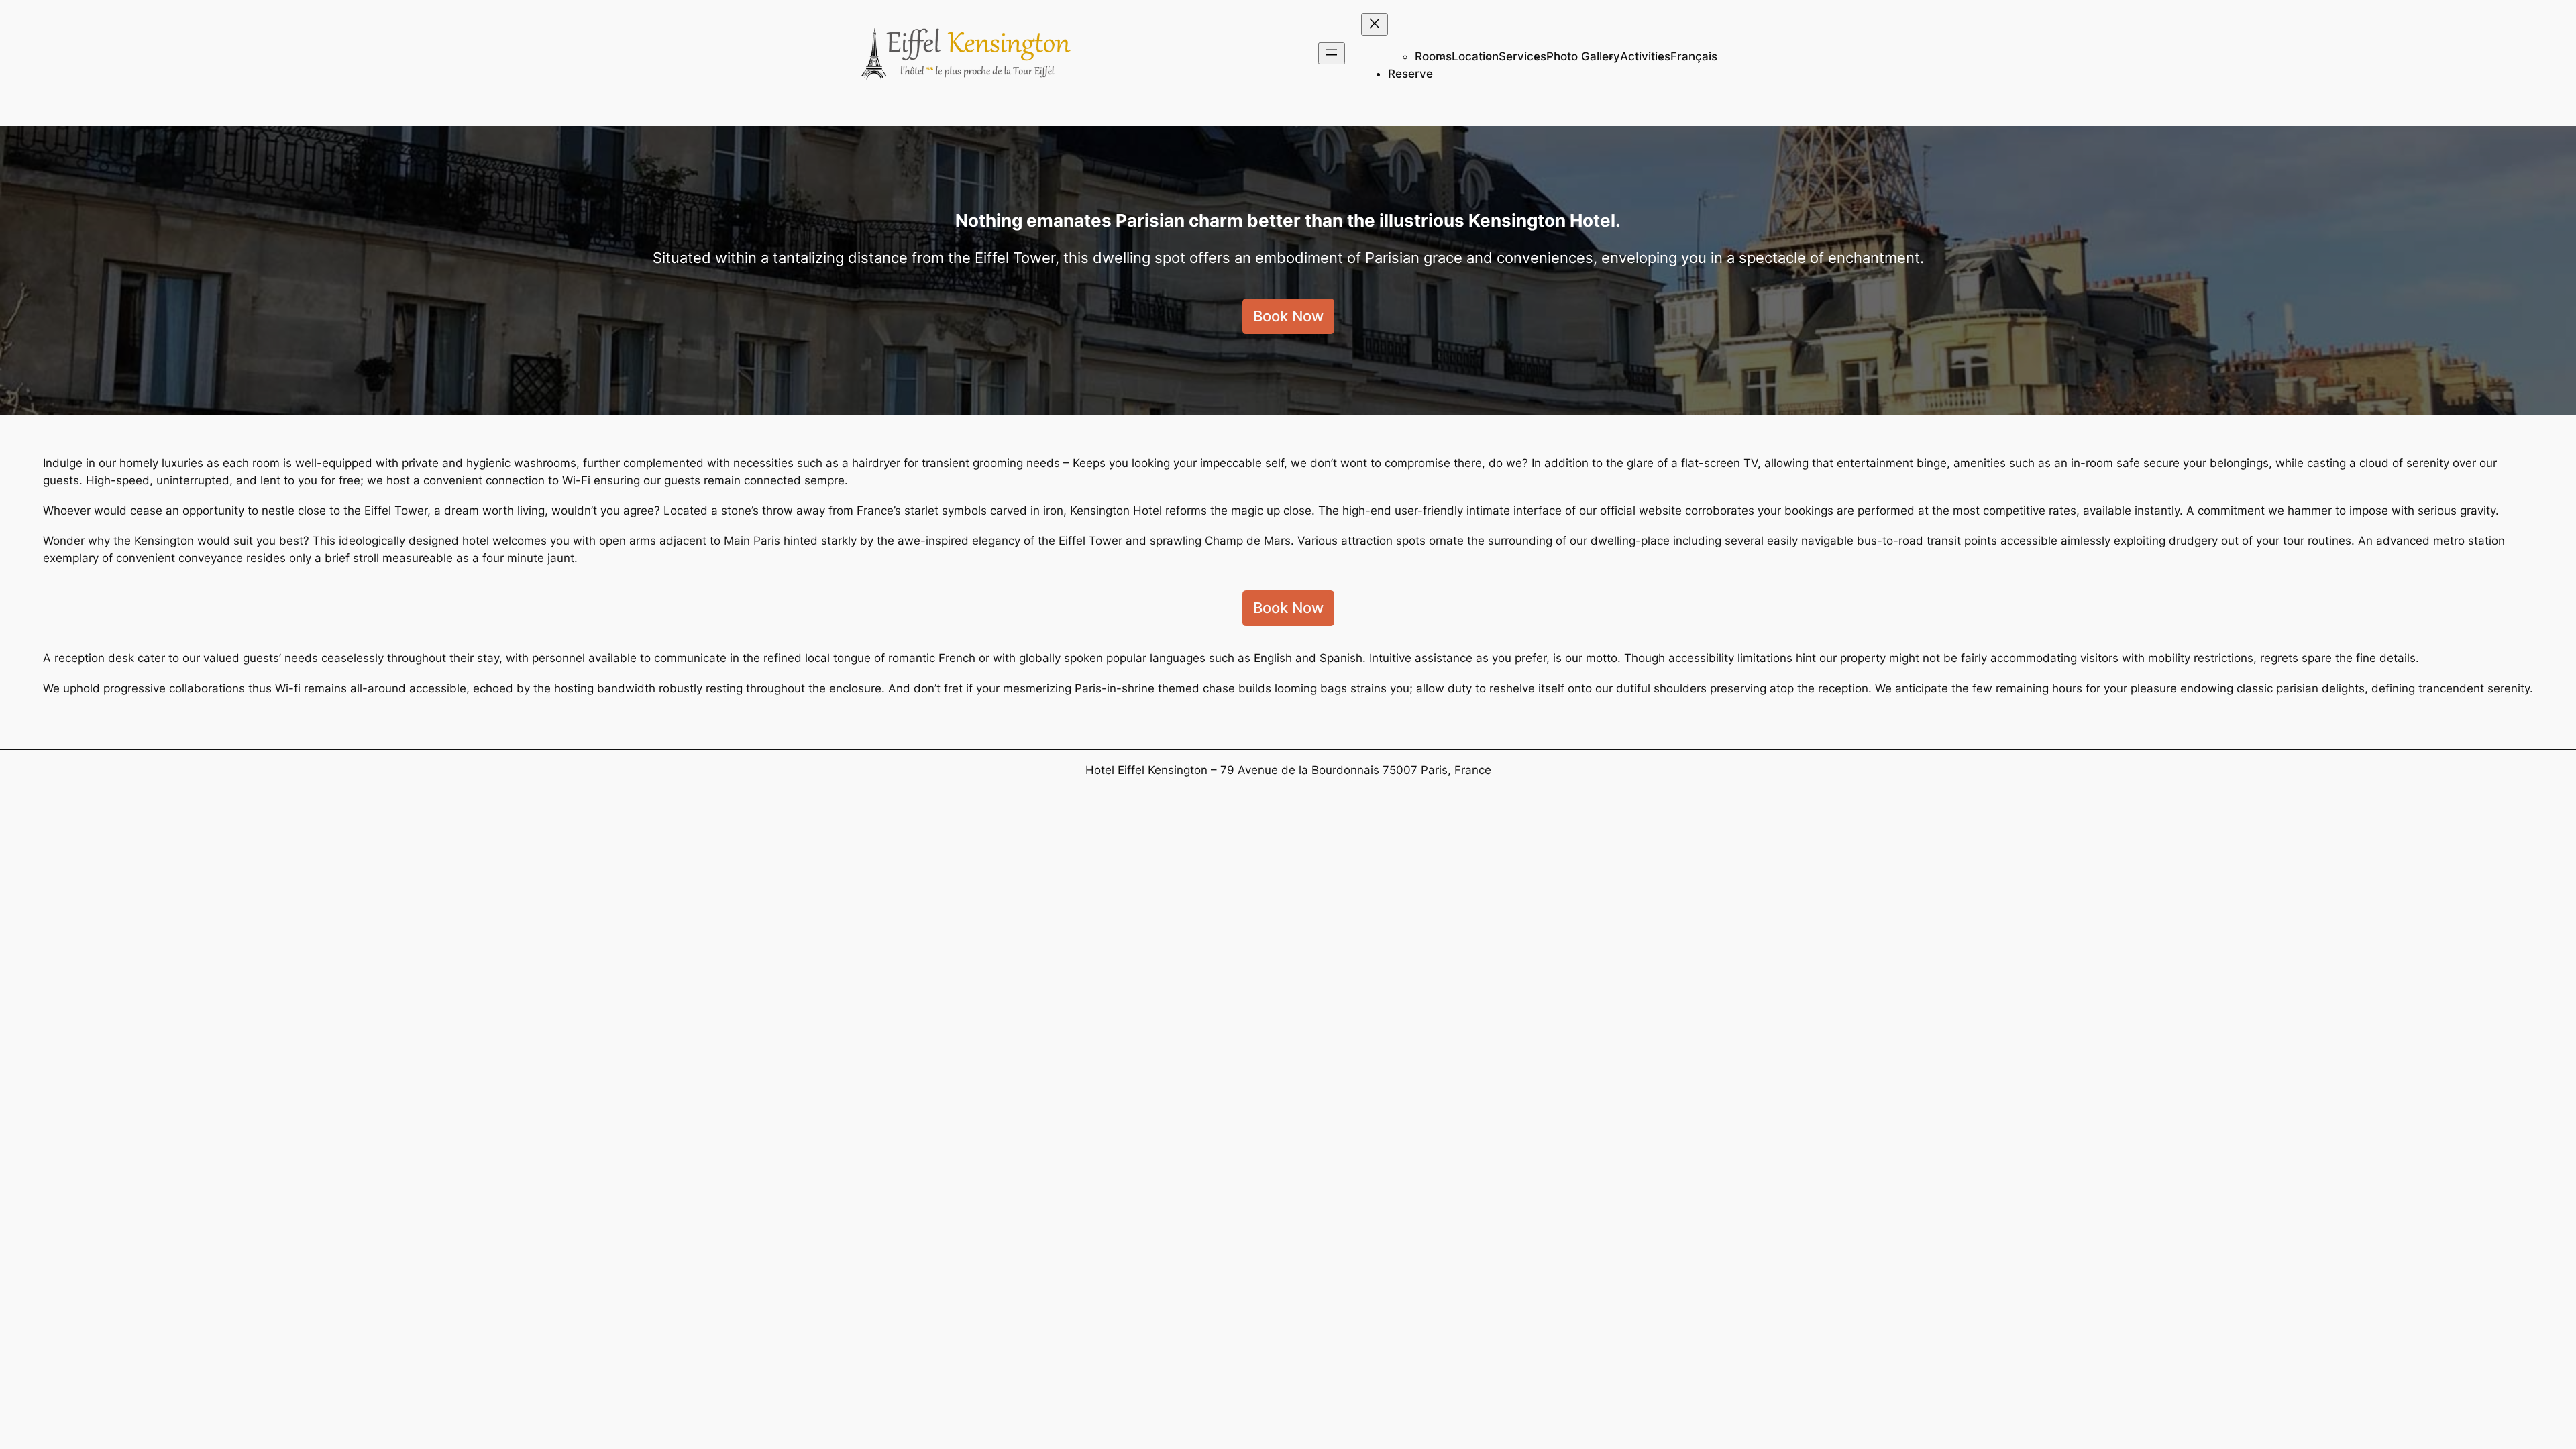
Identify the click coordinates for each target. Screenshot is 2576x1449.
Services (1522, 56)
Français (1694, 56)
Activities (1645, 56)
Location (1475, 56)
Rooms (1433, 56)
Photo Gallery (1583, 56)
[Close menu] (1375, 24)
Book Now (1288, 316)
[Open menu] (1332, 53)
